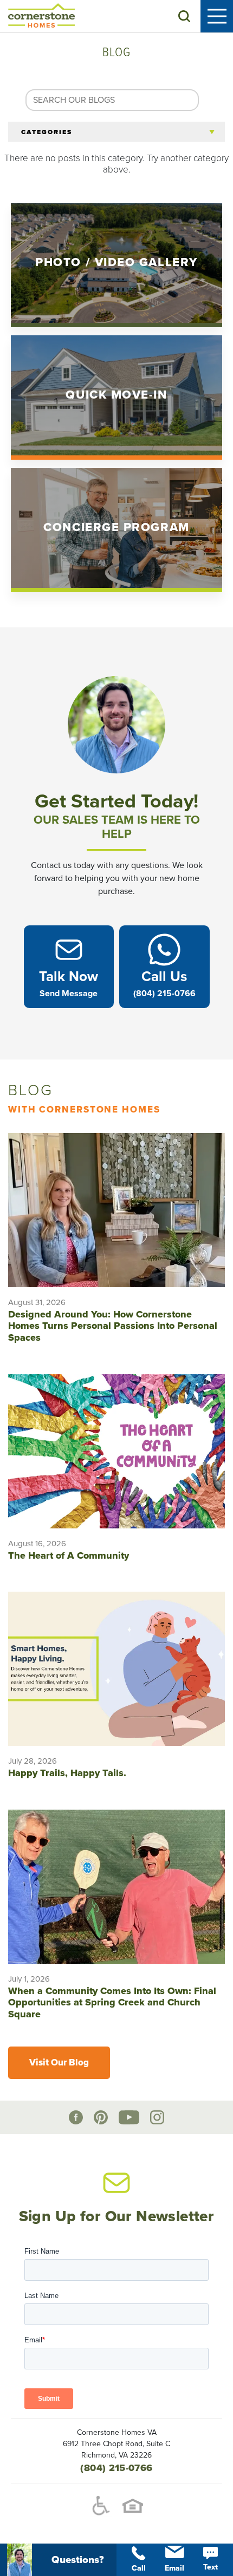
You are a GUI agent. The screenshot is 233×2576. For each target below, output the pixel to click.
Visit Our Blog (59, 2062)
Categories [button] (47, 132)
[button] (184, 16)
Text (211, 2567)
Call (139, 2568)
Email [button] (174, 2568)
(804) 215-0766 (116, 2468)
